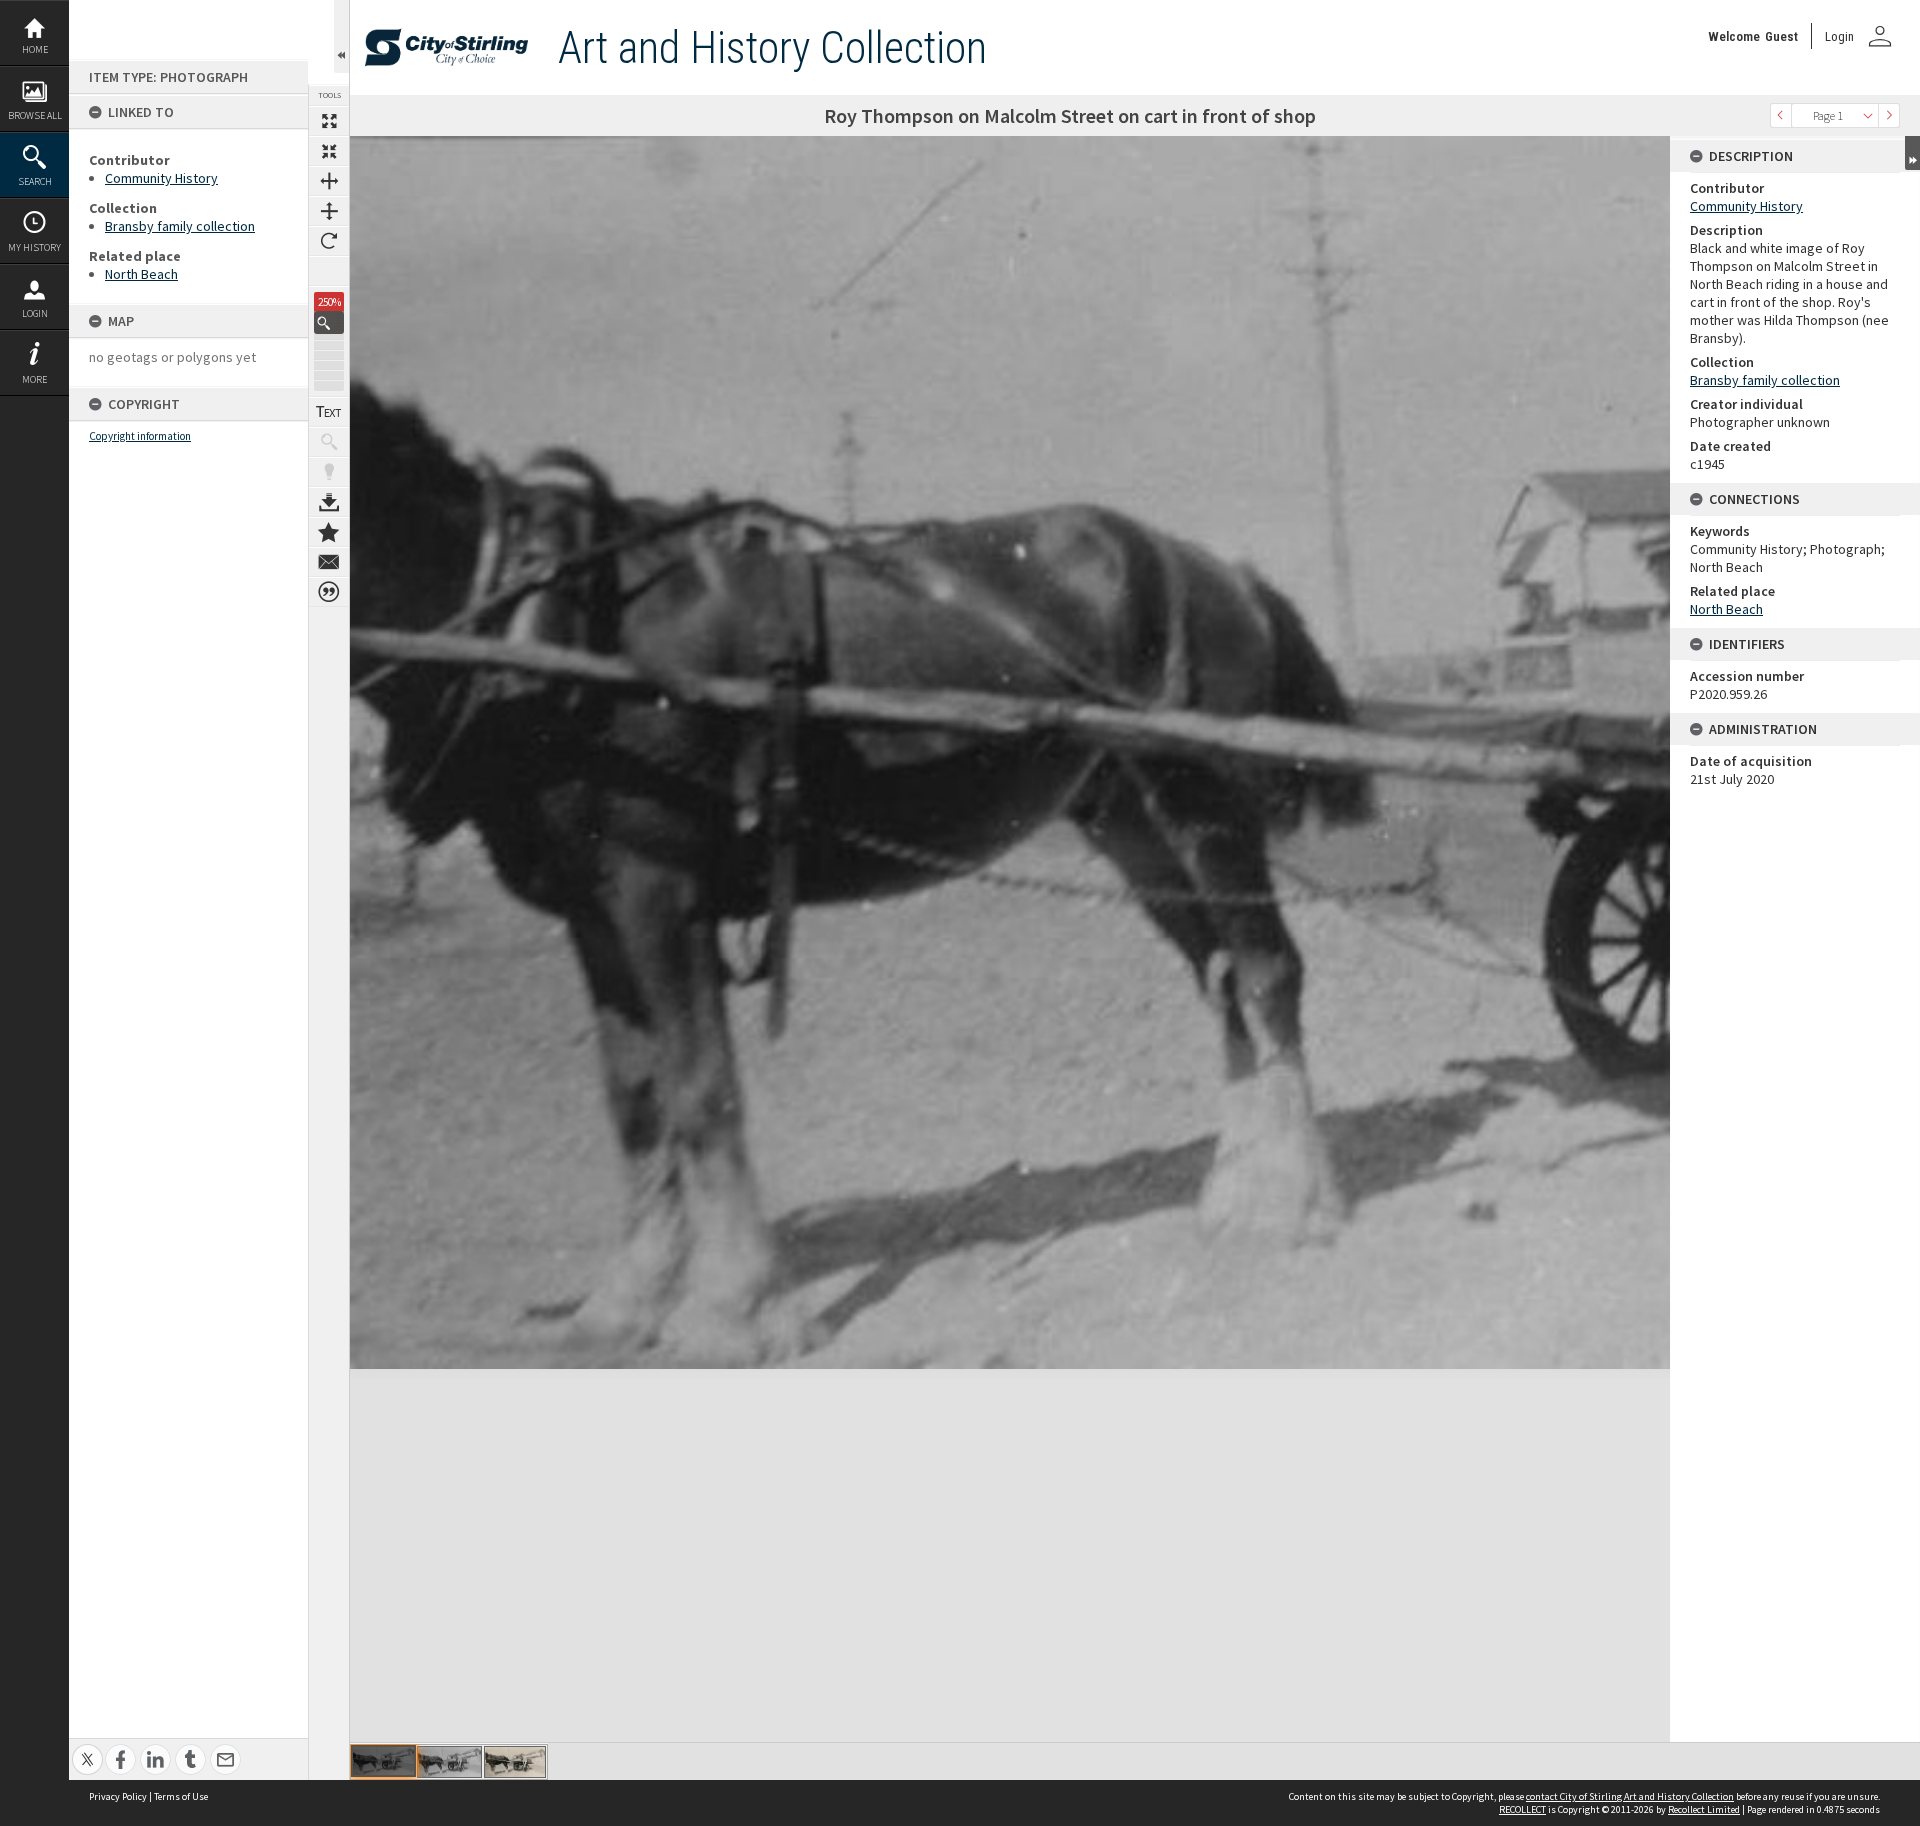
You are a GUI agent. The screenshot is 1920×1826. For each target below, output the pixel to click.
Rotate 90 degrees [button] (329, 241)
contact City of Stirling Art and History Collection (1630, 1796)
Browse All (35, 115)
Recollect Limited (1704, 1809)
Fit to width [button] (329, 181)
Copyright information (140, 436)
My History (34, 247)
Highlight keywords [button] (329, 472)
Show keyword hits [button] (329, 442)
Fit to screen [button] (329, 151)
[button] (329, 322)
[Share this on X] (87, 1748)
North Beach (141, 274)
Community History (161, 178)
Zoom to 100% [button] (329, 271)
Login (35, 313)
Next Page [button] (1889, 115)
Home (35, 49)
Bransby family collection (180, 226)
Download (329, 502)
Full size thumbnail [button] (329, 121)
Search (35, 181)
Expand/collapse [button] (1912, 153)
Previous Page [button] (1781, 115)
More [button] (34, 379)
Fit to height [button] (329, 211)
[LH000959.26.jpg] (383, 1761)
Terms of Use (181, 1796)
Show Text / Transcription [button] (329, 412)
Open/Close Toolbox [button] (341, 36)
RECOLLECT (1522, 1809)
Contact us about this (329, 562)
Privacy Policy (118, 1796)
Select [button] (1868, 115)
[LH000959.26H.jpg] (449, 1762)
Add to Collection (329, 532)
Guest (1781, 36)
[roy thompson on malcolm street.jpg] (515, 1762)
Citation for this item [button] (329, 592)
